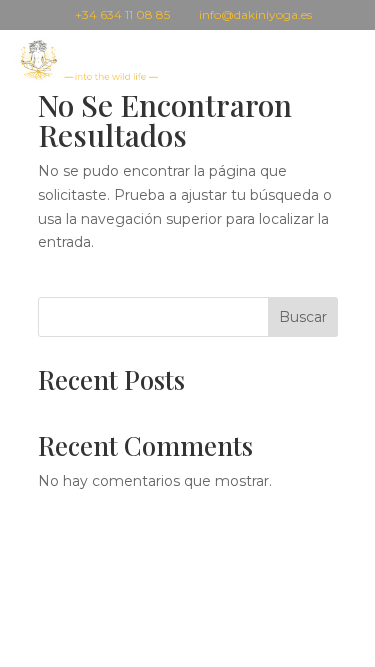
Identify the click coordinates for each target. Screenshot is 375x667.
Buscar (303, 317)
